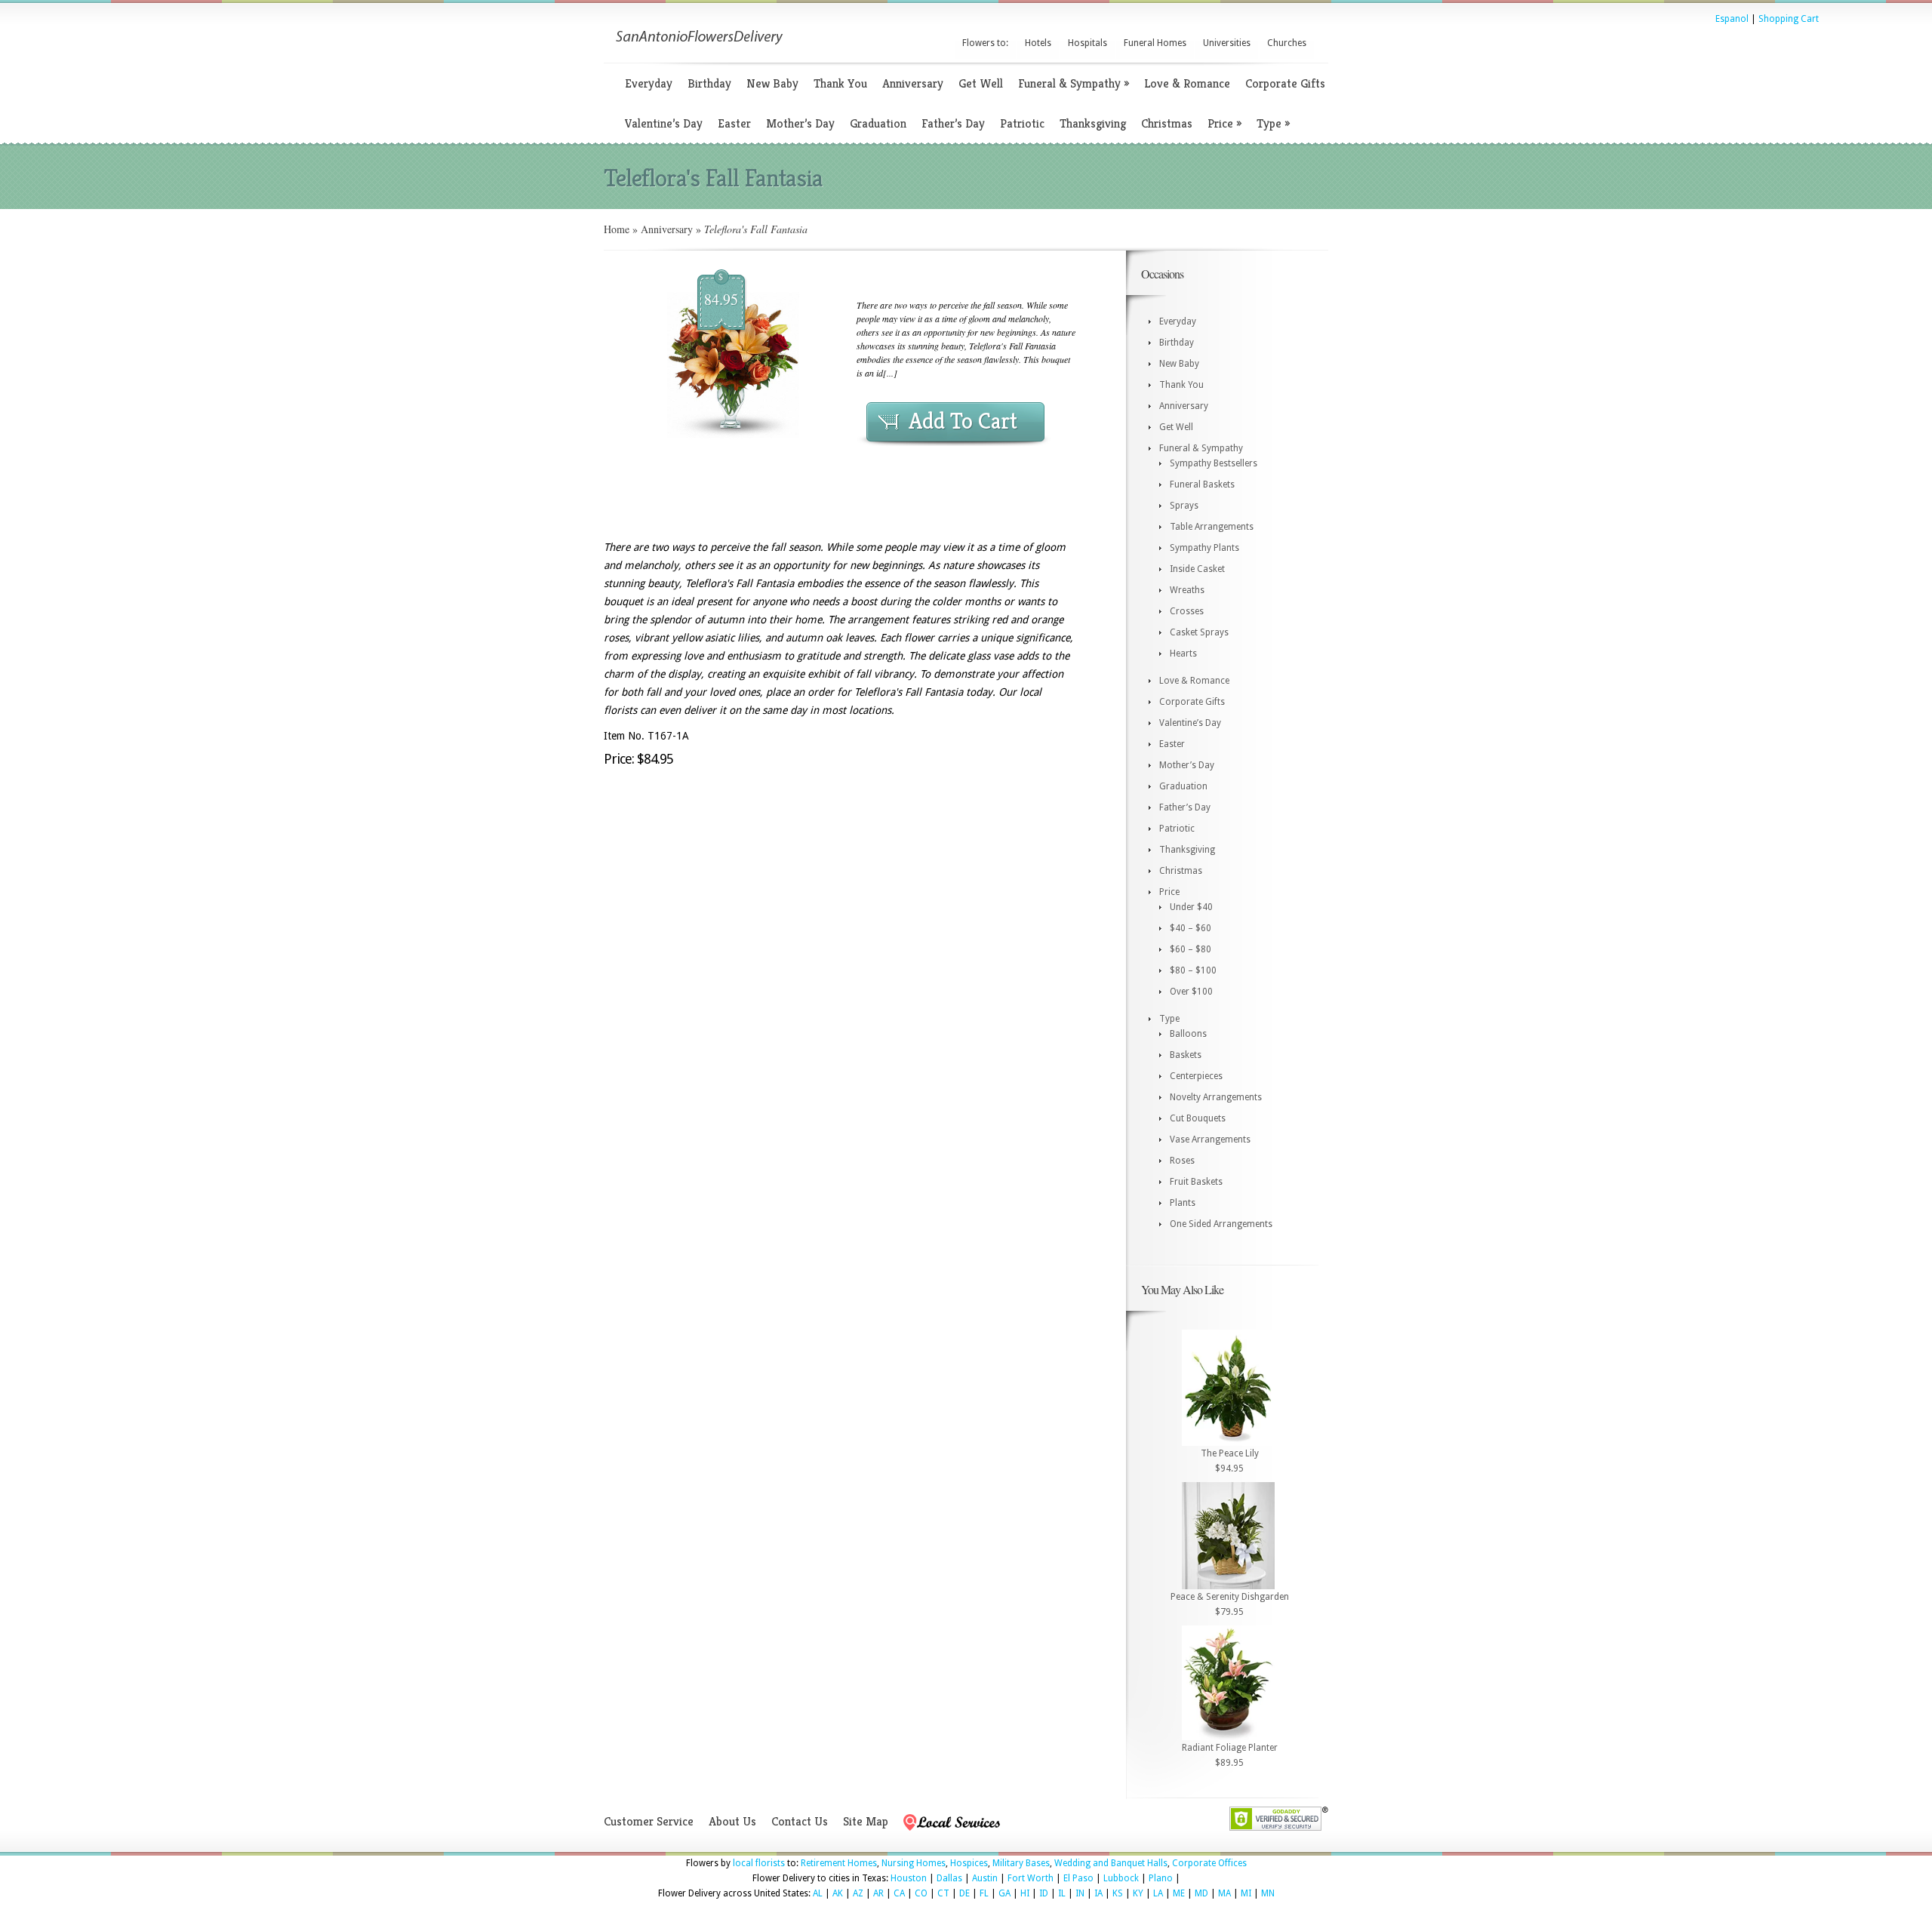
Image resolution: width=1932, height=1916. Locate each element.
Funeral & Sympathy (1074, 83)
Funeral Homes (1155, 43)
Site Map (866, 1821)
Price (1224, 123)
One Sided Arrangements (1221, 1224)
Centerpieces (1196, 1076)
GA (1004, 1893)
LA (1158, 1893)
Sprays (1184, 506)
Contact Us (800, 1821)
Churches (1287, 43)
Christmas (1167, 123)
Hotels (1038, 43)
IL (1062, 1893)
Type (1273, 123)
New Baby (772, 83)
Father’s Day (953, 123)
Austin (985, 1878)
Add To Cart (963, 421)
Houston (909, 1878)
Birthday (709, 83)
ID (1044, 1893)
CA (899, 1893)
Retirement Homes (839, 1863)
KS (1118, 1893)
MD (1201, 1893)
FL (984, 1893)
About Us (732, 1821)
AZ (858, 1893)
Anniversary (913, 83)
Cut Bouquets (1198, 1118)
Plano (1161, 1878)
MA (1224, 1893)
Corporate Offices (1209, 1863)
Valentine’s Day (664, 123)
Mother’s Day (800, 123)
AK (838, 1893)
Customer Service (649, 1821)
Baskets (1186, 1055)
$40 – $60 (1191, 928)
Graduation (878, 123)
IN (1080, 1893)
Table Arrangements (1212, 527)
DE (964, 1893)
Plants (1183, 1203)
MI (1246, 1893)
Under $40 (1191, 907)
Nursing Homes (914, 1863)
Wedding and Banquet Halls (1111, 1863)
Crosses (1187, 611)
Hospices (969, 1863)
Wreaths (1187, 590)
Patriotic (1022, 123)
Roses (1182, 1161)
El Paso (1078, 1878)
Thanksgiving (1093, 123)
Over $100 (1191, 992)
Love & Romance (1187, 83)
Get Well (981, 83)
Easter (734, 123)
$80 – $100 (1193, 970)
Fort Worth (1031, 1878)
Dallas (949, 1878)
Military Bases (1021, 1863)
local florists (759, 1863)
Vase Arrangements (1210, 1139)
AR (878, 1893)
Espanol (1732, 19)
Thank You (840, 83)
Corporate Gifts (1285, 83)
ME (1179, 1893)
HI (1025, 1893)
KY (1138, 1893)
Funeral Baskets (1202, 484)
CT (943, 1893)
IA (1098, 1893)
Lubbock (1121, 1878)
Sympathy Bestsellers (1214, 463)
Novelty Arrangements (1216, 1097)
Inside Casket (1197, 569)
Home (617, 229)
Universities (1227, 43)
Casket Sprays (1199, 632)
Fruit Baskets (1196, 1182)
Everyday (649, 83)
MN (1268, 1893)
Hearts (1183, 654)
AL (818, 1893)
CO (921, 1893)
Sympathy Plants (1204, 548)
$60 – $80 (1191, 949)
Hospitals (1088, 43)
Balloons (1188, 1034)
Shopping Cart (1789, 19)
